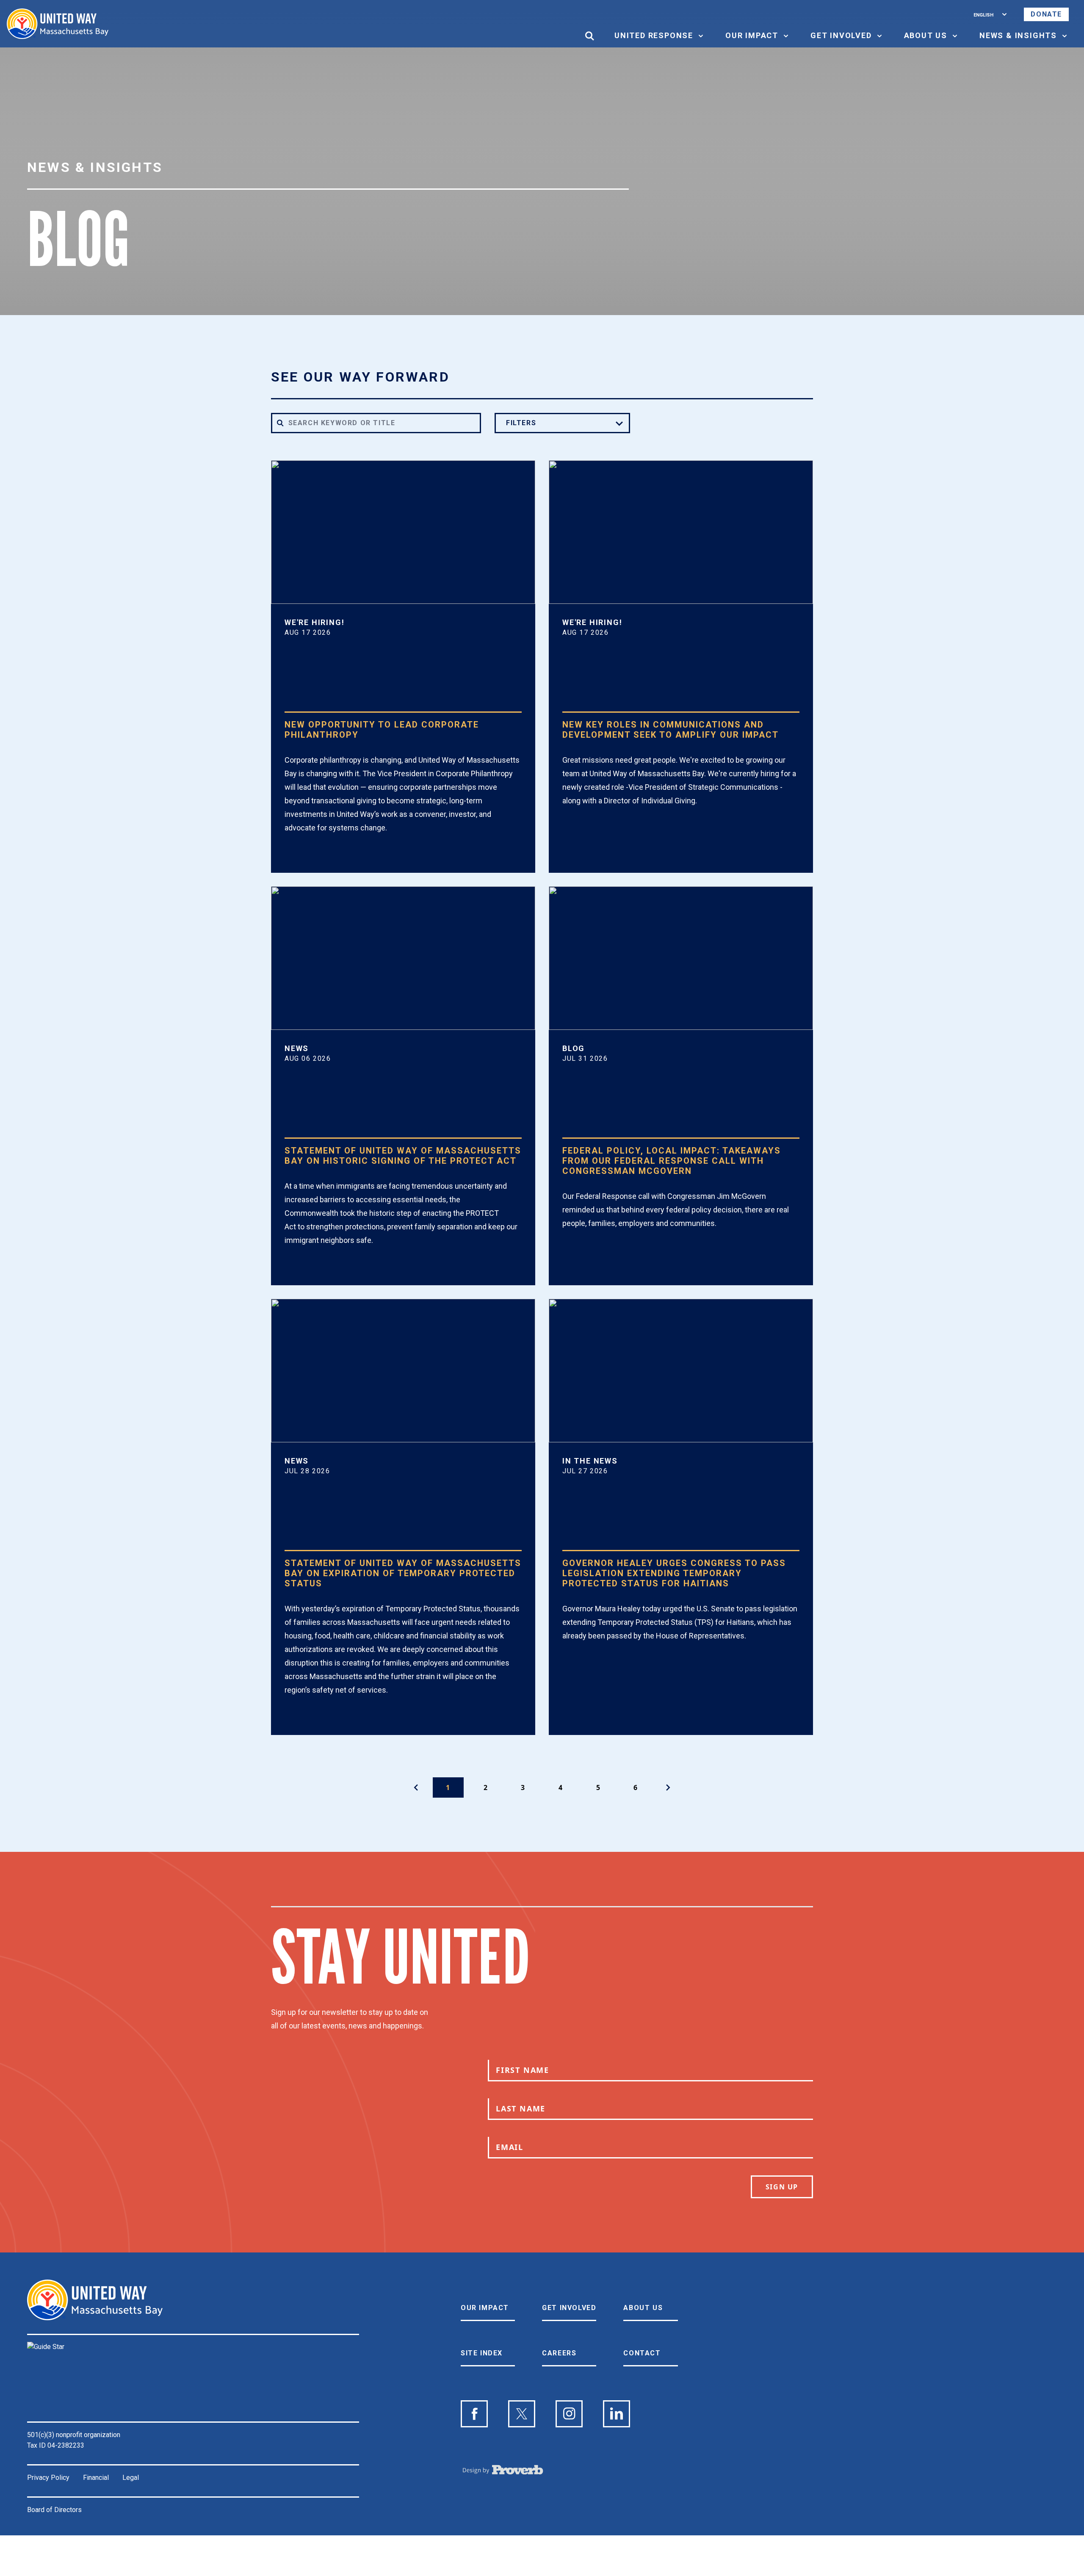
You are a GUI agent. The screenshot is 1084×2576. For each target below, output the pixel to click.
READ (306, 1271)
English (983, 14)
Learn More (598, 831)
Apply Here (319, 858)
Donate (1046, 14)
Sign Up (782, 2187)
